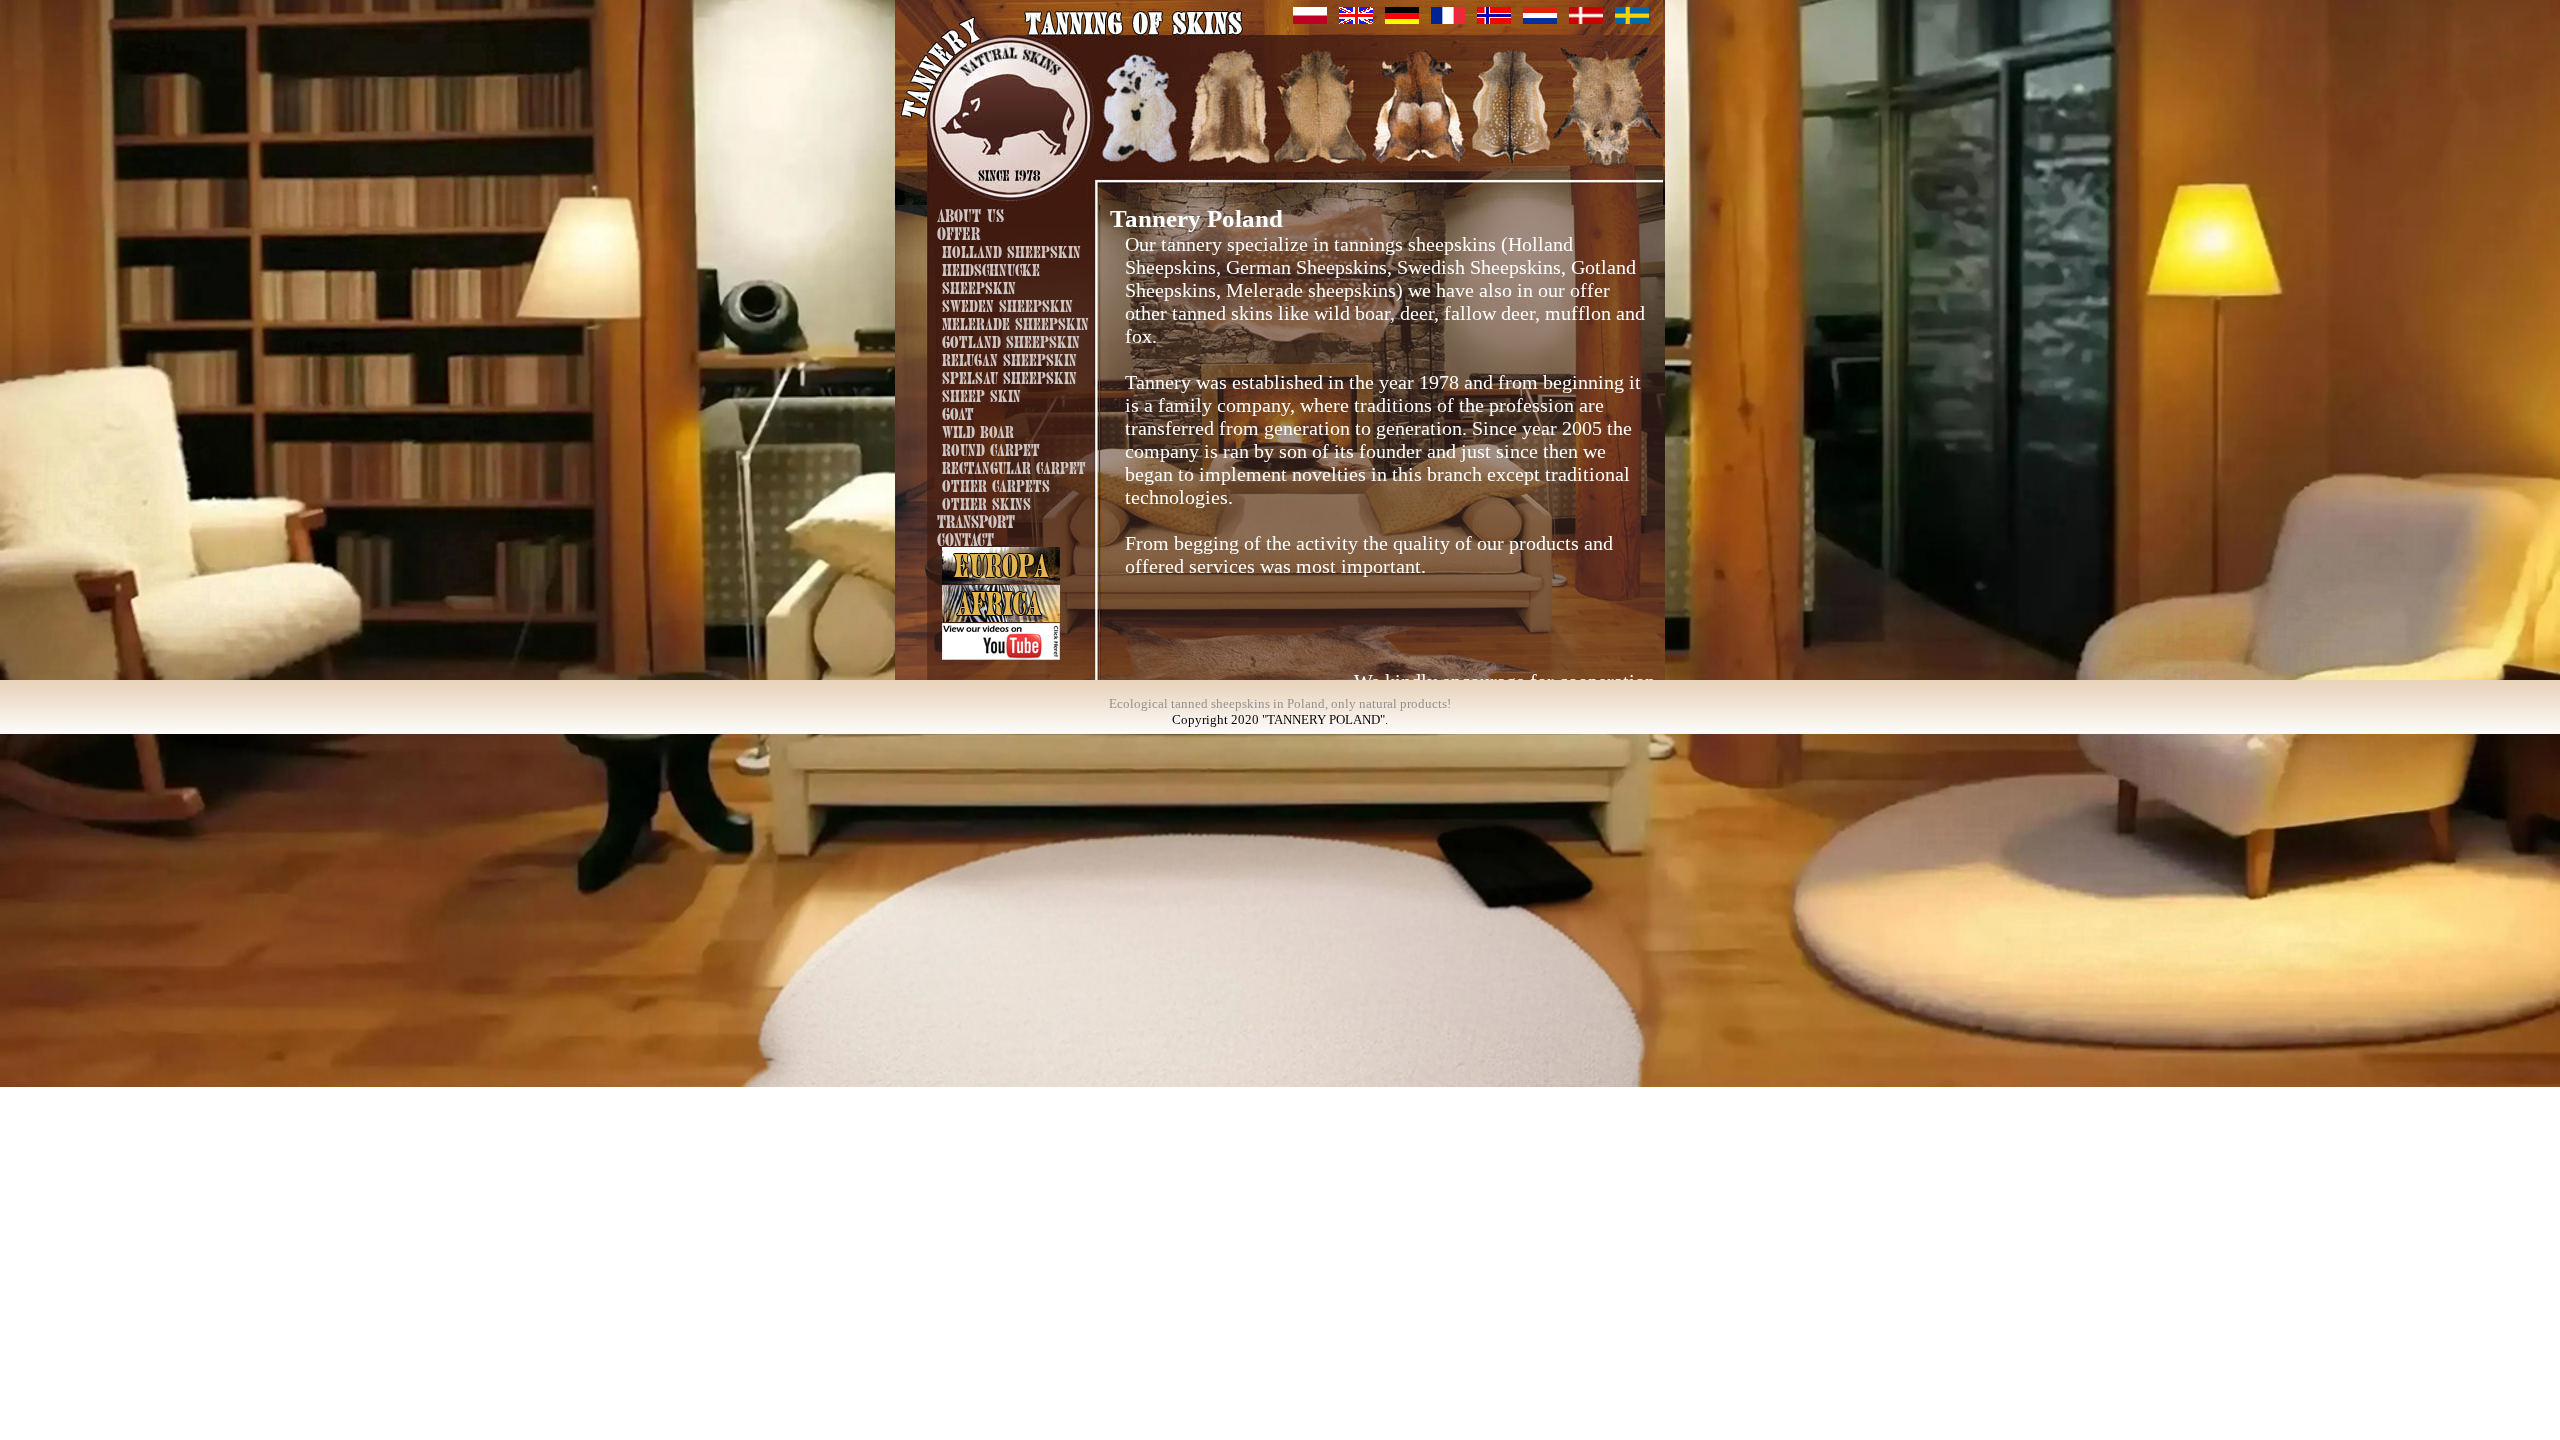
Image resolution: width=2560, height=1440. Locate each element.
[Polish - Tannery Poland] (1310, 18)
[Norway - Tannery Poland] (1494, 18)
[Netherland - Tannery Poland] (1540, 18)
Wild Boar (978, 430)
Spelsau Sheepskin (1009, 376)
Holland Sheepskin (1011, 250)
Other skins (986, 502)
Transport (976, 519)
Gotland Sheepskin (1011, 340)
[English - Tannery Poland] (1356, 18)
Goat (958, 412)
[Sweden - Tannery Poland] (1632, 18)
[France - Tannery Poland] (1448, 18)
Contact (965, 537)
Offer (958, 231)
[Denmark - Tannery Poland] (1586, 18)
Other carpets (996, 484)
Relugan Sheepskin (1009, 358)
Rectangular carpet (1014, 466)
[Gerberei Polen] (1402, 18)
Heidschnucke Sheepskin (991, 277)
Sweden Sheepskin (1007, 304)
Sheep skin (981, 394)
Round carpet (991, 448)
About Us (970, 213)
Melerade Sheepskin (1015, 322)
